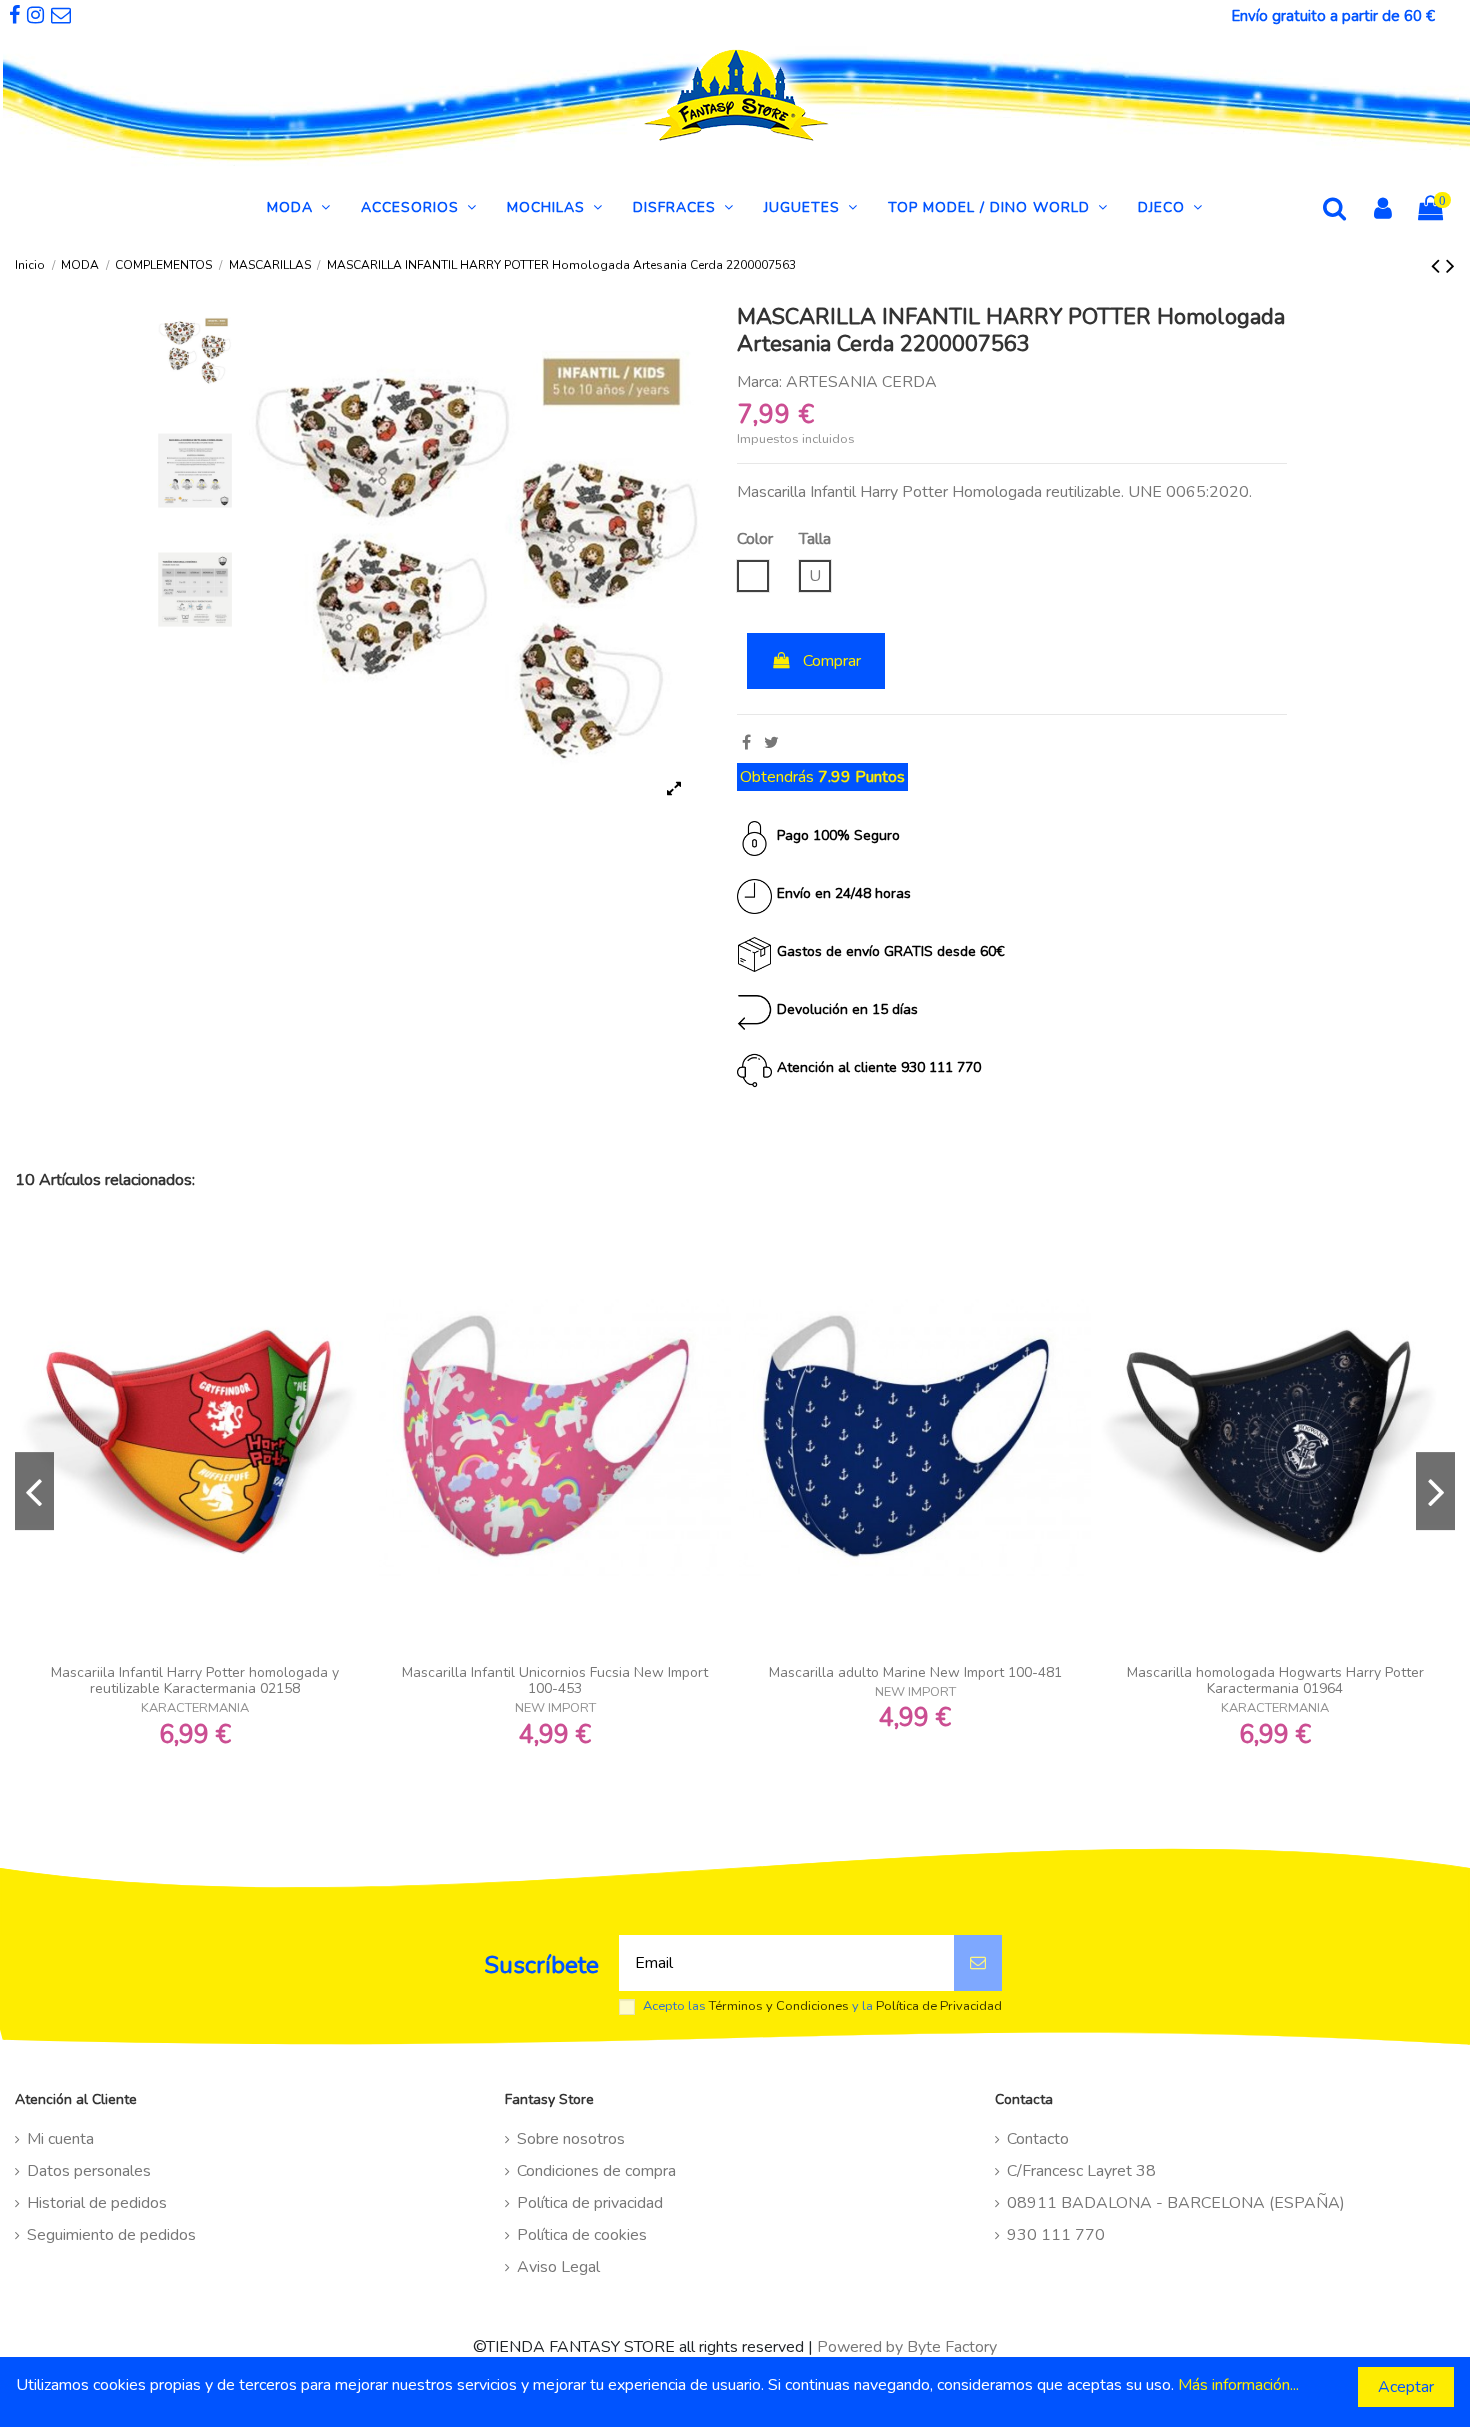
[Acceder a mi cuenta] (1383, 211)
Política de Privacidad (939, 2006)
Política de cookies (582, 2235)
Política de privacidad (590, 2203)
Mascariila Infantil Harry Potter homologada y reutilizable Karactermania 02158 (195, 1681)
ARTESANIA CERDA (861, 382)
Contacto (1038, 2139)
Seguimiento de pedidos (111, 2235)
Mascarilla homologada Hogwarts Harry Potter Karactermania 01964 (1275, 1681)
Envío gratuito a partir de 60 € (1333, 16)
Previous (34, 1491)
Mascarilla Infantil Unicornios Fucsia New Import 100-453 (555, 1681)
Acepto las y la (822, 2006)
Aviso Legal (558, 2267)
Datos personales (89, 2171)
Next (1435, 1491)
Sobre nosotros (571, 2139)
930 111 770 (1056, 2235)
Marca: (759, 382)
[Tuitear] (771, 743)
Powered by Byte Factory (907, 2347)
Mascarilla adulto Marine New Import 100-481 (915, 1672)
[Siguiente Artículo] (1450, 266)
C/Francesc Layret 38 (1081, 2171)
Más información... (1238, 2385)
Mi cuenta (60, 2139)
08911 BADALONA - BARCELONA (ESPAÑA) (1176, 2203)
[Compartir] (746, 743)
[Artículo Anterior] (1438, 266)
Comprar (832, 661)
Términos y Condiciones (779, 2006)
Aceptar (1406, 2387)
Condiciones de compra (596, 2171)
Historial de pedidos (97, 2203)
